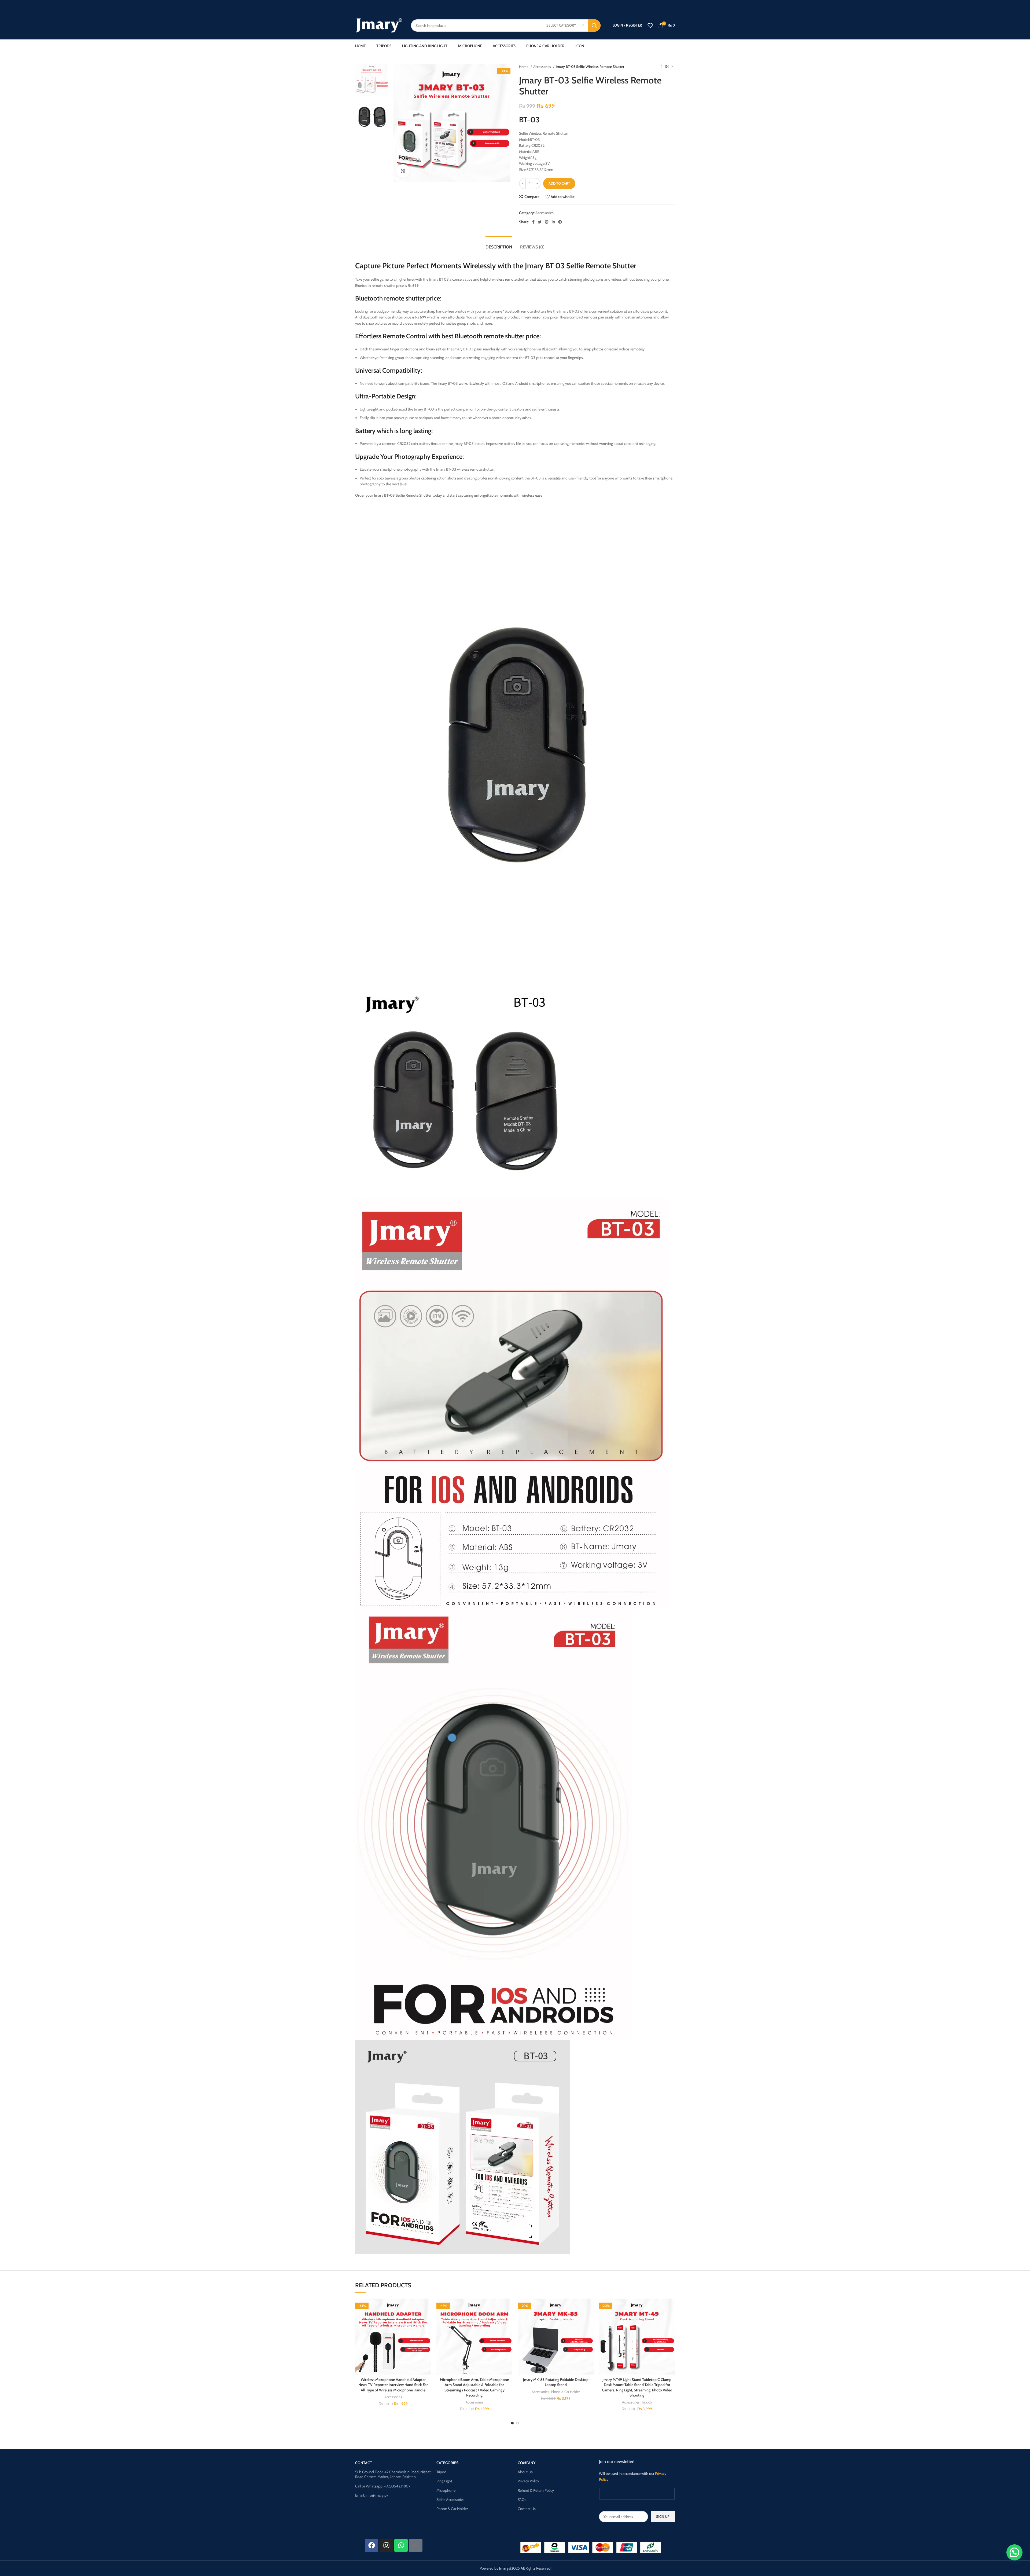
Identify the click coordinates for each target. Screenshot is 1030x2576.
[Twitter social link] (540, 222)
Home (524, 67)
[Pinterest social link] (547, 222)
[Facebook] (371, 2545)
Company (527, 2463)
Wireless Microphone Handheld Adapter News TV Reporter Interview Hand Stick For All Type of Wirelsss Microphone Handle (393, 2385)
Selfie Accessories (450, 2500)
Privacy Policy (528, 2481)
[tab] (499, 244)
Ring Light (444, 2481)
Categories (447, 2463)
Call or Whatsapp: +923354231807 (383, 2486)
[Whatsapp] (401, 2545)
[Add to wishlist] (427, 2307)
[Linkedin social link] (553, 222)
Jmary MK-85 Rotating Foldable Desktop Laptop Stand (556, 2382)
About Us (525, 2472)
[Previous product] (661, 67)
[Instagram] (386, 2545)
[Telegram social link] (560, 222)
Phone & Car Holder (565, 2392)
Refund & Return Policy (536, 2490)
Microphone (446, 2490)
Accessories (542, 67)
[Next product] (672, 67)
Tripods (647, 2402)
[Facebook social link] (533, 222)
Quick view (427, 2331)
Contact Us (527, 2509)
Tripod (441, 2472)
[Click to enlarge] (403, 171)
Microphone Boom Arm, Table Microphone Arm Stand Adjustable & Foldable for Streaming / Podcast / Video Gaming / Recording (474, 2388)
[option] (372, 80)
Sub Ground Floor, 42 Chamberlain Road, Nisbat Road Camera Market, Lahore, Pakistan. (393, 2474)
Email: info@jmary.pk (372, 2495)
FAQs (522, 2500)
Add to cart (559, 183)
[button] (427, 2319)
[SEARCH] (594, 25)
